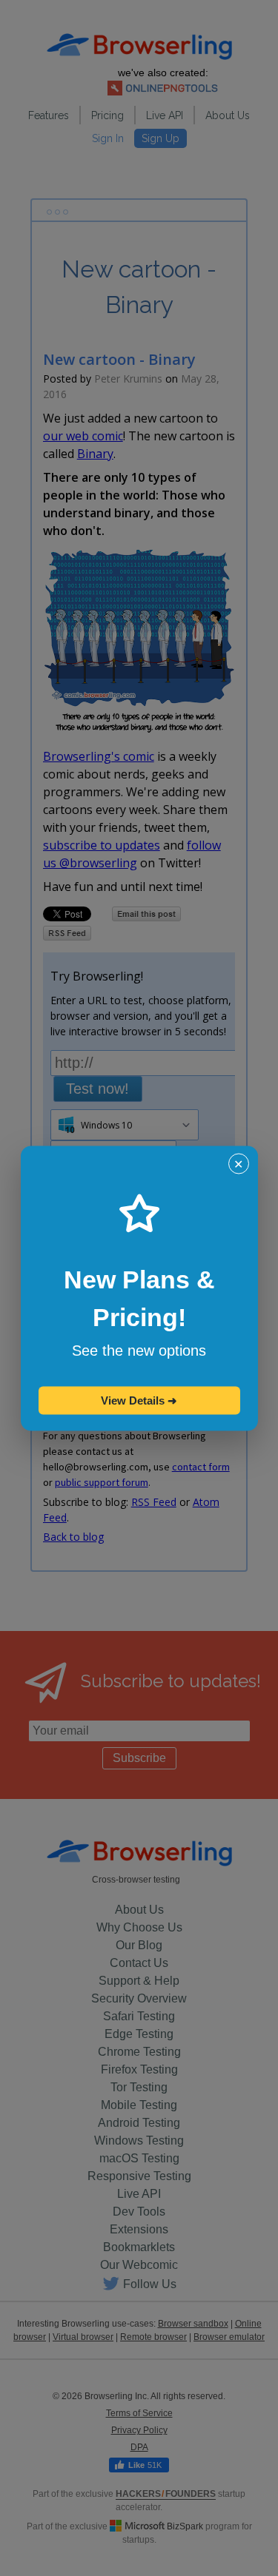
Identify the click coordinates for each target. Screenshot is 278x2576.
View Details (139, 1400)
